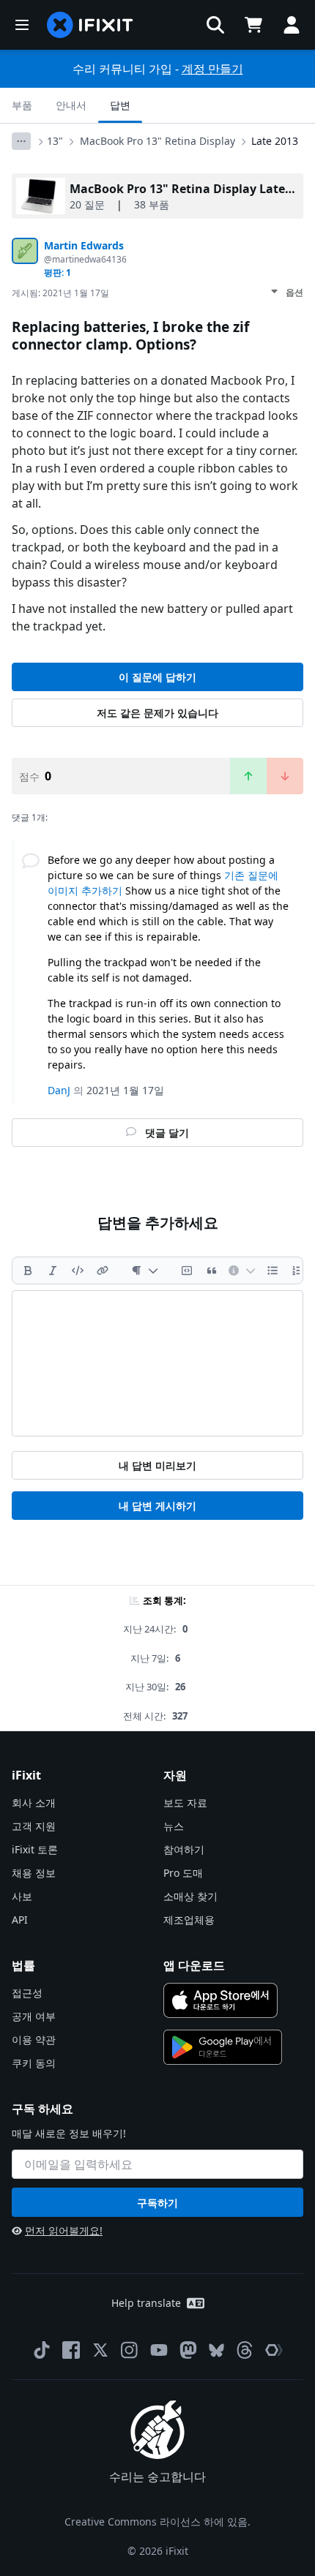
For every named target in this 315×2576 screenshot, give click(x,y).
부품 (22, 105)
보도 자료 (185, 1803)
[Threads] (245, 2350)
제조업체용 (189, 1920)
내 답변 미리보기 (157, 1465)
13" (55, 141)
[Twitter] (100, 2350)
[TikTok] (42, 2350)
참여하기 (184, 1849)
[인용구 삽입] (212, 1270)
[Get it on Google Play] (223, 2047)
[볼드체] (28, 1270)
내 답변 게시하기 (157, 1506)
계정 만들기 (212, 69)
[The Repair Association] (274, 2350)
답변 (120, 105)
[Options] (21, 141)
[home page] (90, 25)
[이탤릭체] (53, 1270)
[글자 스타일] (145, 1270)
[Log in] (292, 25)
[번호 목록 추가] (297, 1270)
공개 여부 (34, 2016)
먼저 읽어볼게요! (64, 2230)
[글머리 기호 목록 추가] (273, 1270)
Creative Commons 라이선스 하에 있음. (157, 2522)
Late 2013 (275, 141)
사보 (22, 1896)
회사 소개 (34, 1803)
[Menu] (22, 25)
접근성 (27, 1993)
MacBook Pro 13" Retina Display (157, 141)
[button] (215, 25)
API (20, 1920)
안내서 (71, 105)
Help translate (146, 2303)
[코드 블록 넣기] (187, 1270)
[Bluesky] (216, 2350)
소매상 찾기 (190, 1896)
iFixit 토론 (35, 1849)
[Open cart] (253, 25)
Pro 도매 (183, 1873)
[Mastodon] (188, 2350)
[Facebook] (71, 2350)
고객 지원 (34, 1826)
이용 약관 (34, 2040)
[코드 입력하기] (78, 1270)
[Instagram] (130, 2350)
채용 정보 (34, 1873)
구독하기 (157, 2203)
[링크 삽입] (103, 1270)
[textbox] (157, 1363)
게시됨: (60, 293)
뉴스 (174, 1826)
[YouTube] (159, 2350)
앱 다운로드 (194, 1965)
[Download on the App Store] (220, 2000)
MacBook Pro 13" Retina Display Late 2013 (192, 189)
